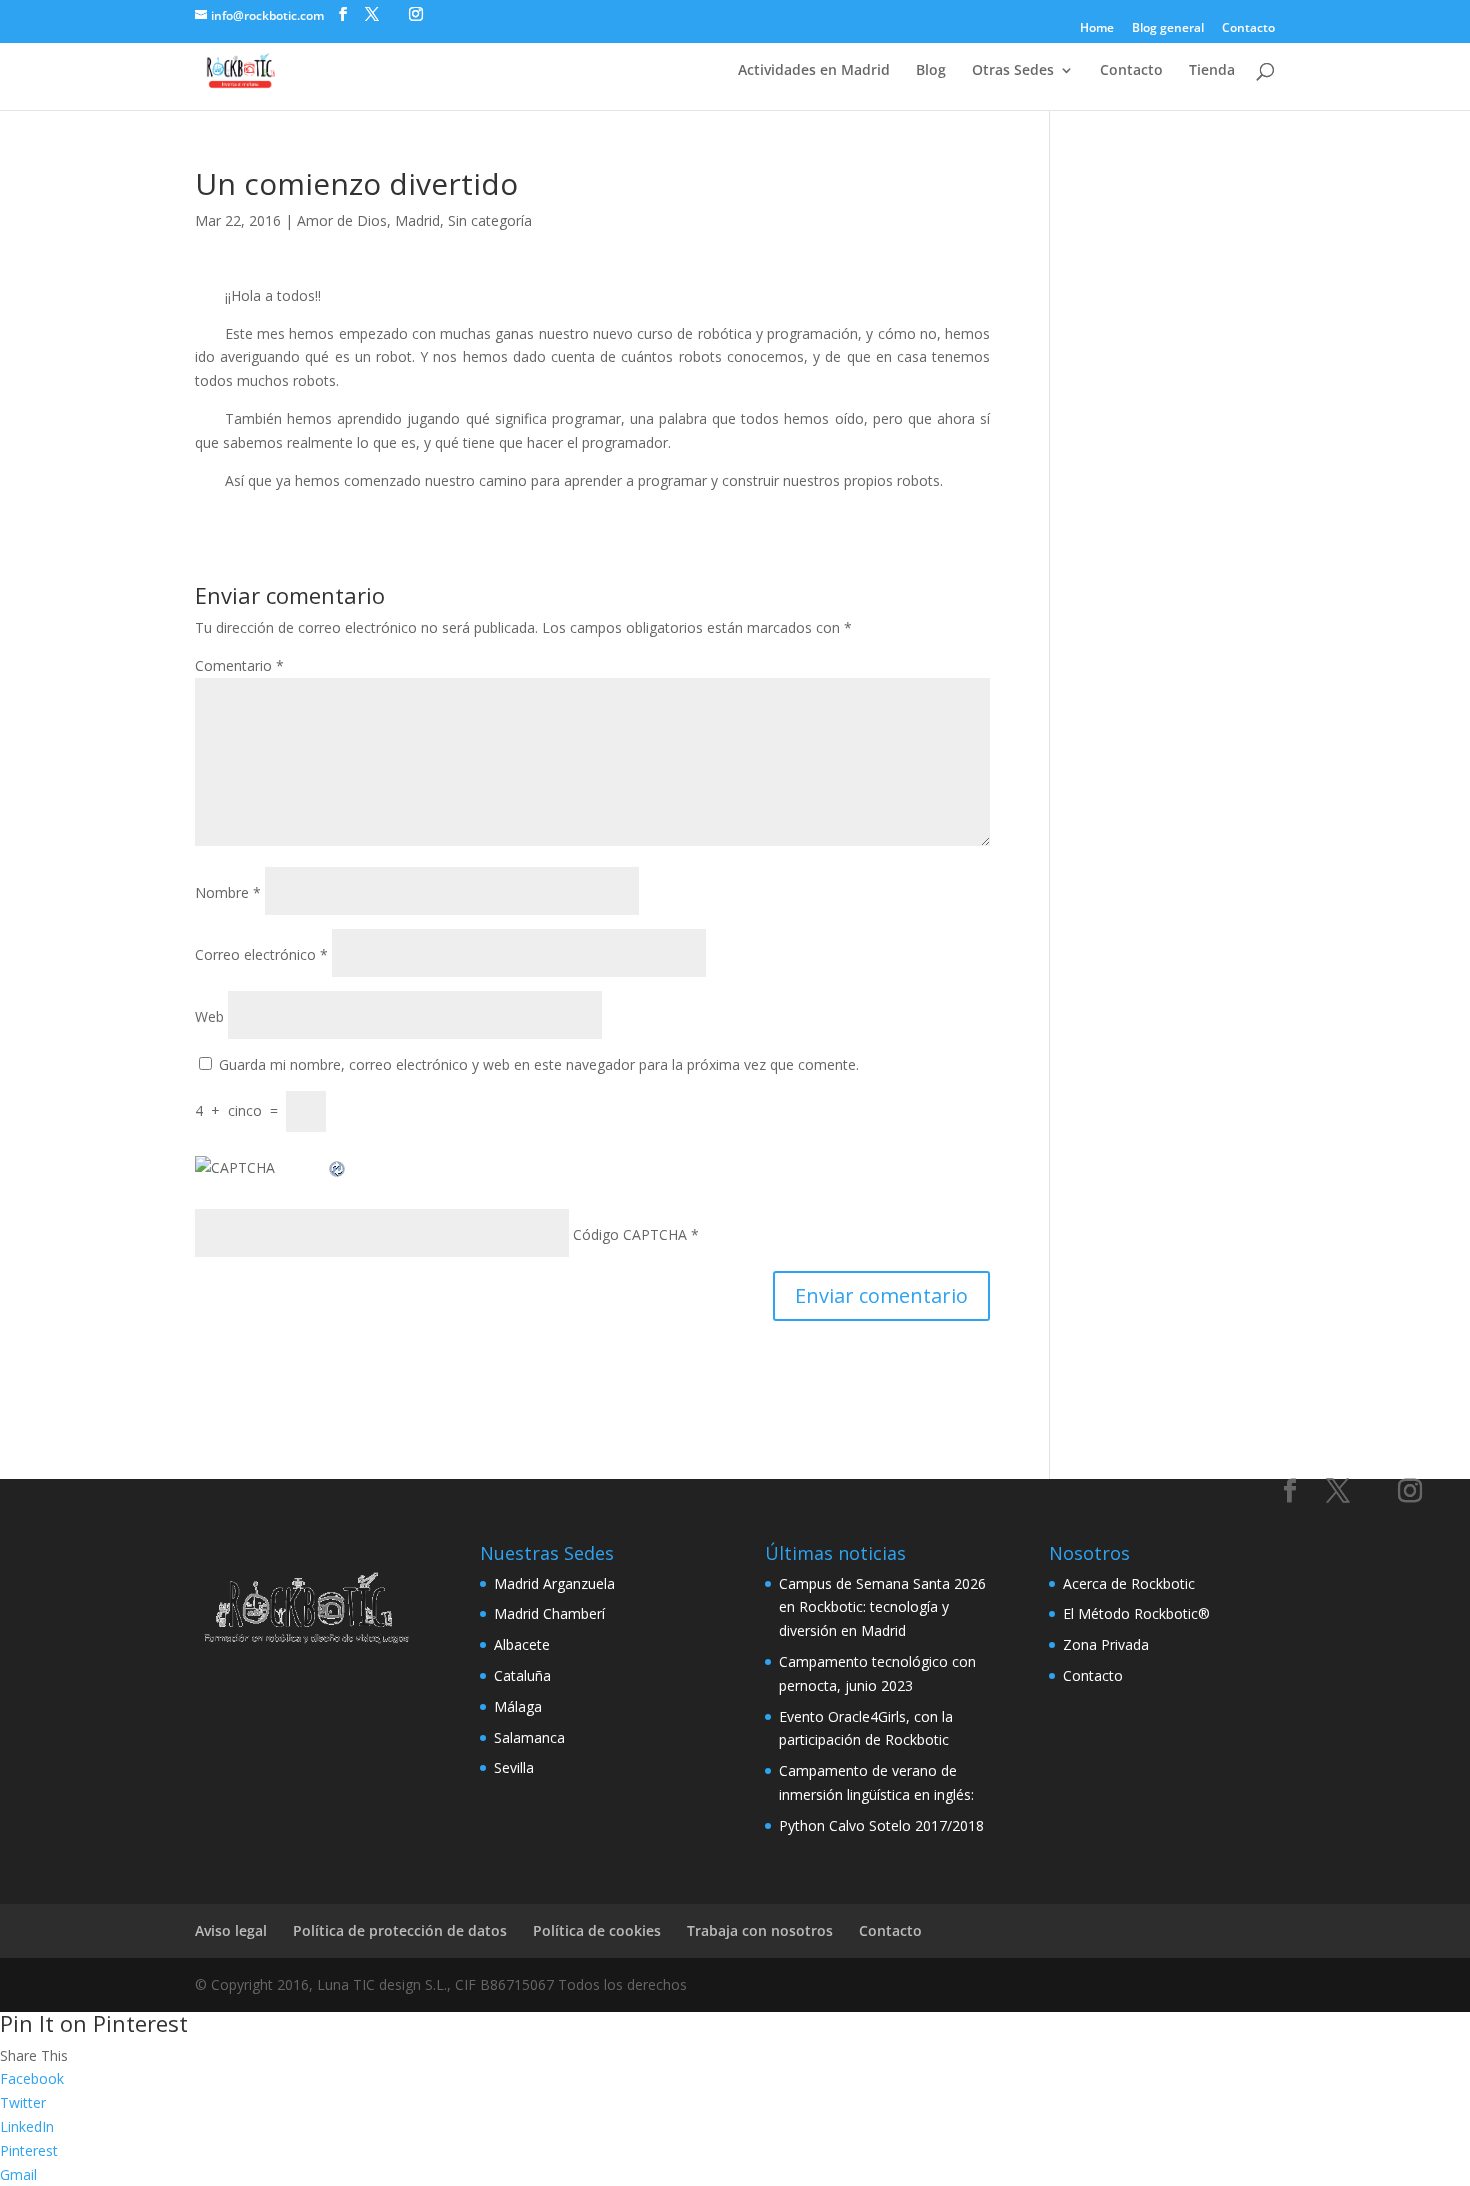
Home (1097, 29)
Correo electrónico (261, 954)
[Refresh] (338, 1167)
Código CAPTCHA (630, 1234)
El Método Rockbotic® (1136, 1613)
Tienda (1212, 71)
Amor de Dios (342, 220)
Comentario (239, 665)
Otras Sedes (1013, 71)
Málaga (518, 1706)
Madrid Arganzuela (554, 1583)
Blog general (1168, 29)
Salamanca (529, 1737)
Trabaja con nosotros (760, 1930)
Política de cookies (597, 1930)
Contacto (1248, 29)
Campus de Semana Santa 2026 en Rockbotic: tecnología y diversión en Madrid (882, 1607)
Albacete (522, 1644)
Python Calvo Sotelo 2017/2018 (881, 1825)
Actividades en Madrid (814, 71)
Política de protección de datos (400, 1930)
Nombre (228, 892)
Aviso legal (231, 1930)
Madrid (417, 220)
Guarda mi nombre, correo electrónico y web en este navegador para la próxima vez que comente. (539, 1064)
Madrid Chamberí (549, 1613)
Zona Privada (1106, 1644)
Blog (931, 71)
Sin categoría (490, 220)
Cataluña (522, 1675)
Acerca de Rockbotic (1129, 1583)
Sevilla (514, 1767)
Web (209, 1016)
